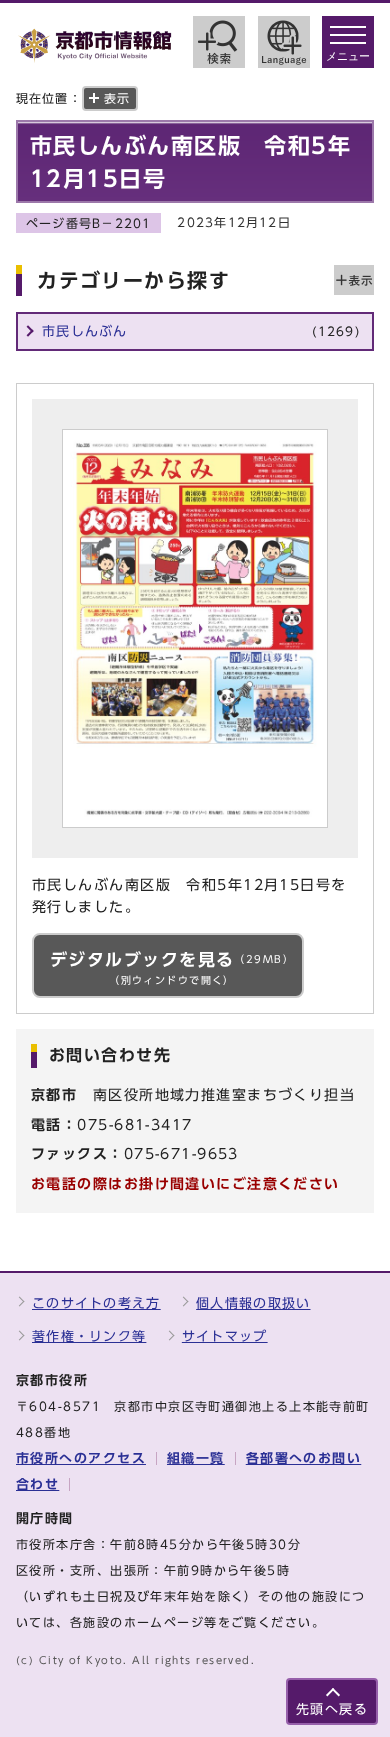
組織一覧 (196, 1458)
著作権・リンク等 (89, 1336)
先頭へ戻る (332, 1709)
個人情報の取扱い (253, 1303)
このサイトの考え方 (96, 1303)
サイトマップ (225, 1336)
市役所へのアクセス (81, 1458)
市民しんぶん (201, 331)
